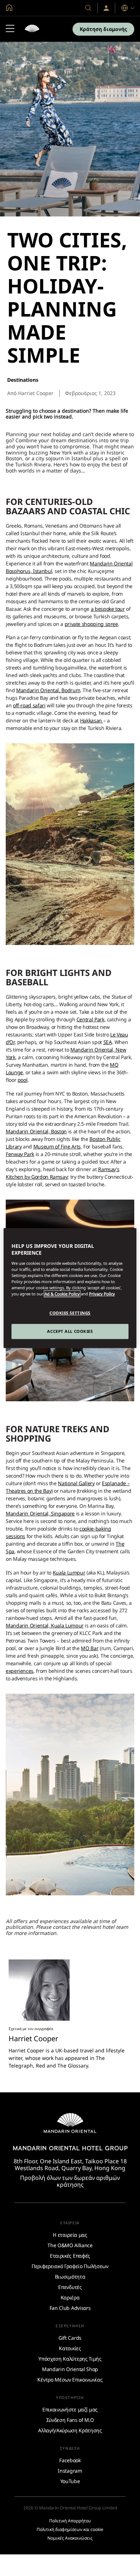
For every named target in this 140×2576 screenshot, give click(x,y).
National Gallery (76, 1483)
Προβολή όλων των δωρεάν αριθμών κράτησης (70, 2181)
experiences (20, 1671)
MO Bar (90, 1648)
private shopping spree (91, 624)
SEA (108, 1042)
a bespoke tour (108, 609)
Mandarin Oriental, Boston (36, 1131)
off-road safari (29, 705)
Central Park (90, 1019)
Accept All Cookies (70, 1331)
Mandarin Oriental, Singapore (40, 1513)
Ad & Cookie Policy (62, 1294)
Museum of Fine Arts (57, 1146)
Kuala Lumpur (69, 1573)
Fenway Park (20, 1154)
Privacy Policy (102, 1294)
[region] (70, 1288)
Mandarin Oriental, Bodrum (48, 690)
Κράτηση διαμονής (103, 29)
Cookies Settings (70, 1313)
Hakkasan (92, 720)
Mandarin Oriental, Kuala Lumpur (45, 1625)
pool (23, 1080)
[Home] (32, 29)
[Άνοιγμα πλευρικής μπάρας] (10, 29)
